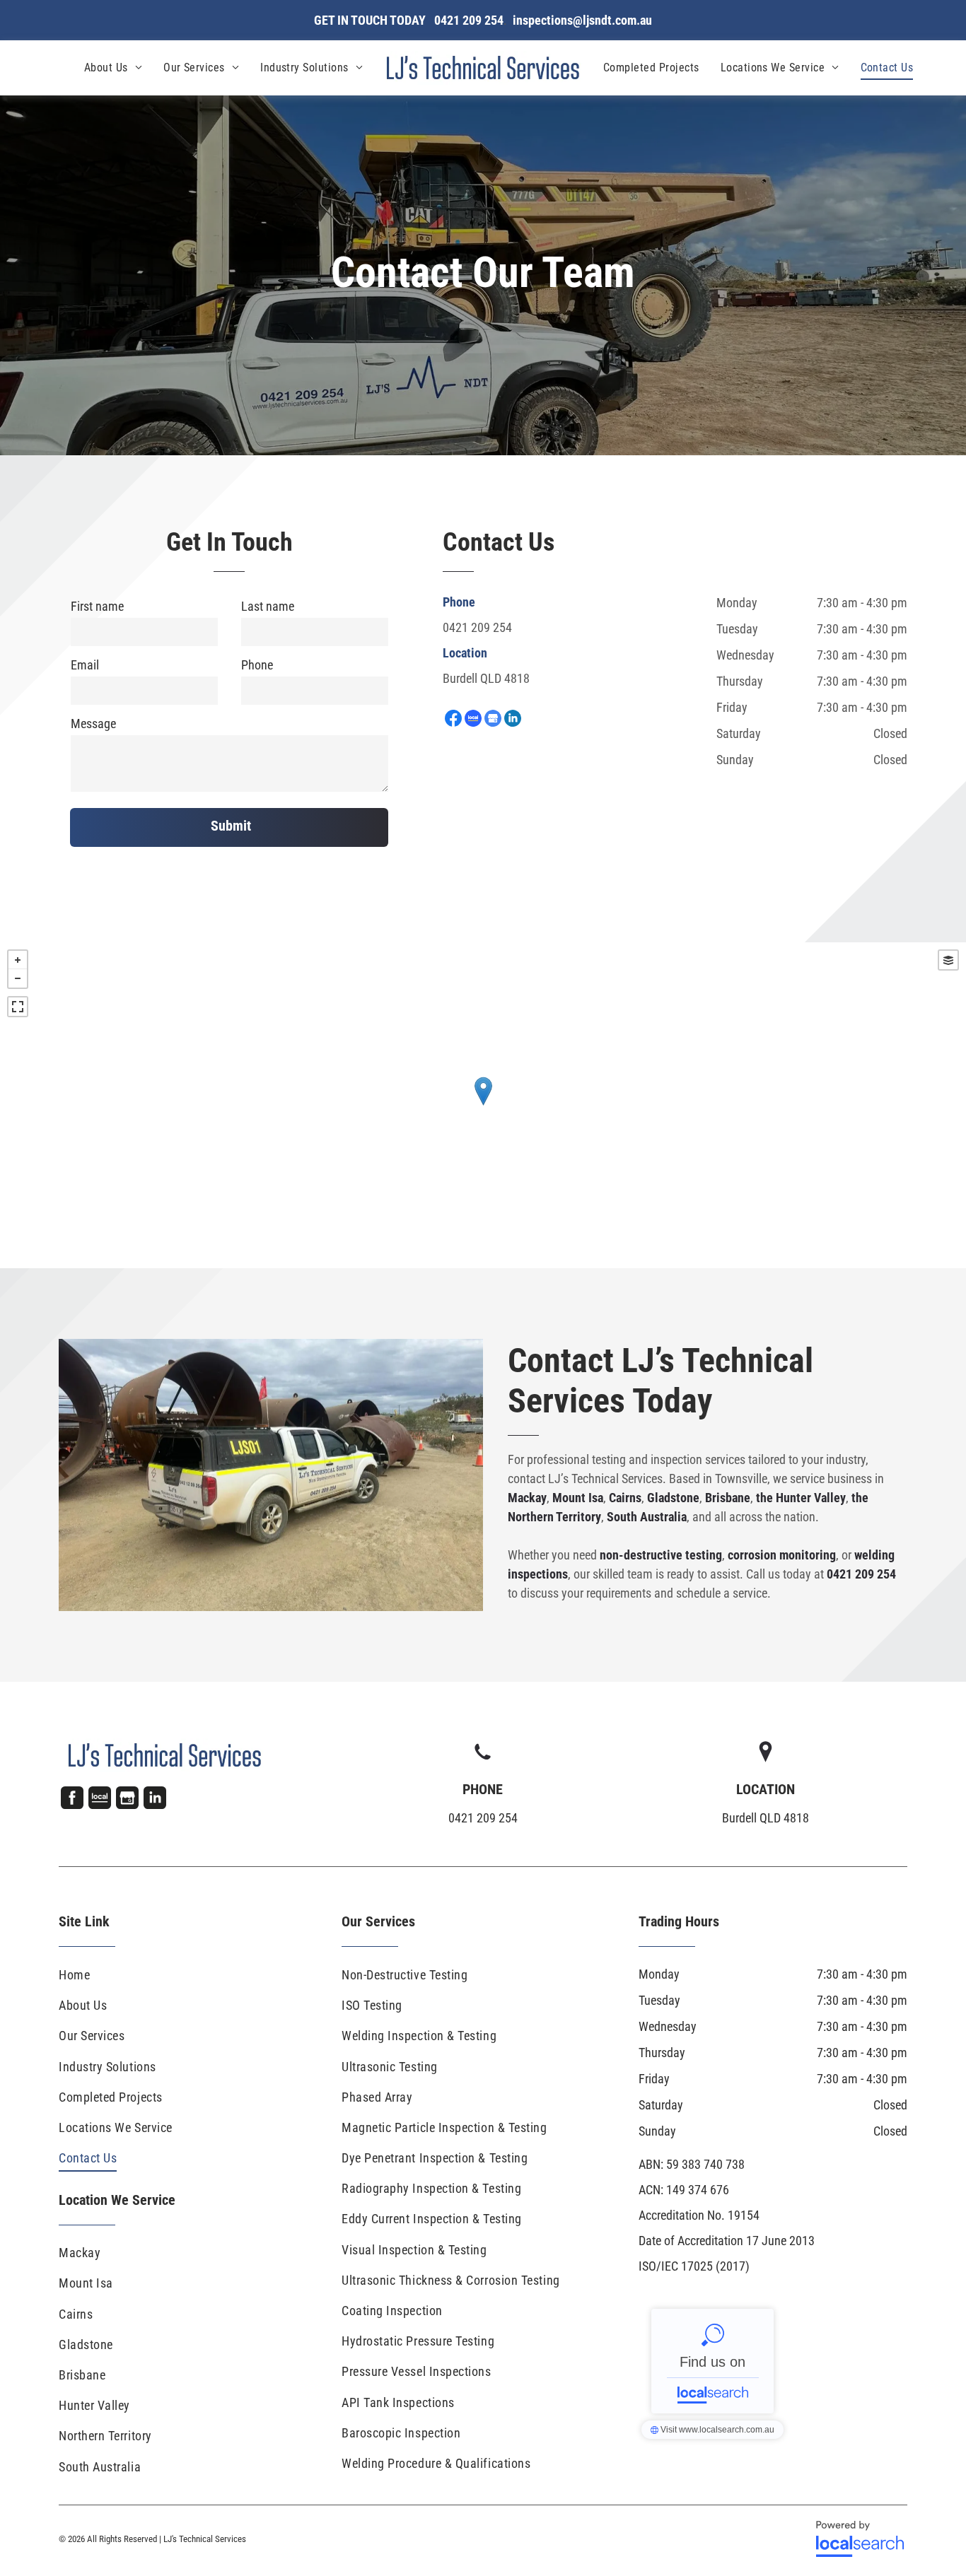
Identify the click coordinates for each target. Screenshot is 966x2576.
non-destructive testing (661, 1555)
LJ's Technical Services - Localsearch (712, 2361)
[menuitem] (113, 68)
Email (85, 665)
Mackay (527, 1498)
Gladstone (673, 1498)
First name (97, 606)
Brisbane (728, 1498)
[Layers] (948, 960)
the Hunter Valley (801, 1498)
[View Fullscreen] (18, 1007)
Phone (257, 665)
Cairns (625, 1498)
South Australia (647, 1517)
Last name (268, 606)
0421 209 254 (477, 627)
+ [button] (18, 960)
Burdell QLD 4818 (486, 678)
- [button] (18, 978)
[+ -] (483, 1105)
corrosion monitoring (782, 1555)
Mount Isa (578, 1498)
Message (93, 724)
